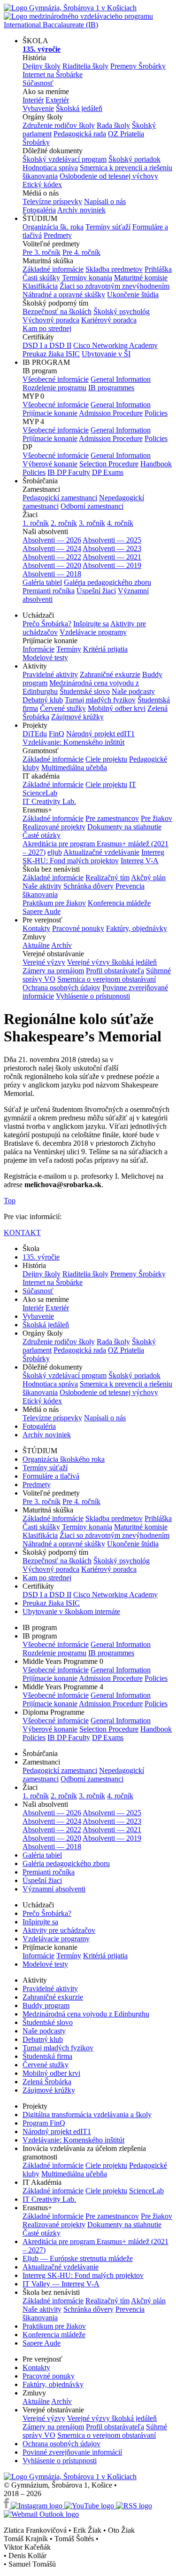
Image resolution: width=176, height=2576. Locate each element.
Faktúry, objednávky (137, 928)
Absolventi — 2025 (112, 540)
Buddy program (46, 2005)
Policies (156, 413)
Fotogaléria (39, 210)
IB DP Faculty (69, 472)
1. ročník (36, 523)
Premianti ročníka (49, 591)
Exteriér (57, 100)
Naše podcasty (133, 691)
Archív (61, 945)
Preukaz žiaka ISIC (51, 354)
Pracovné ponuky (78, 928)
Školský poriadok (134, 159)
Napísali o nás (105, 201)
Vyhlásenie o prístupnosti (93, 996)
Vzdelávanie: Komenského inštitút (73, 742)
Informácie (38, 649)
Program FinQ (44, 2123)
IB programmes (111, 388)
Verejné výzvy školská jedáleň (112, 962)
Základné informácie (53, 269)
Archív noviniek (81, 210)
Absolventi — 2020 (52, 565)
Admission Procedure (111, 413)
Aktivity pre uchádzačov (59, 1930)
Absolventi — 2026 (52, 540)
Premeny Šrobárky (138, 66)
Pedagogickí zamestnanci (60, 498)
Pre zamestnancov (112, 818)
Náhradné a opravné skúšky (64, 295)
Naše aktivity (42, 886)
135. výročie (41, 1257)
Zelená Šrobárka (47, 2082)
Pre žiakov (157, 818)
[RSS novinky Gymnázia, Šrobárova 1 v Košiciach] (134, 2506)
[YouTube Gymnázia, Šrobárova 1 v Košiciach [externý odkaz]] (90, 2506)
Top (10, 1201)
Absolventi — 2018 (52, 574)
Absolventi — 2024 (52, 548)
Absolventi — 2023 (112, 548)
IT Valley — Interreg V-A (61, 2284)
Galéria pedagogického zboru (107, 582)
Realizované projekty (54, 827)
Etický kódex (42, 185)
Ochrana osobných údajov (61, 988)
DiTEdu (35, 734)
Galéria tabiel (42, 582)
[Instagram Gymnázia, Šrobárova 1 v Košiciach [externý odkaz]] (38, 2506)
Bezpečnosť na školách (57, 311)
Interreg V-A (140, 861)
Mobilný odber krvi (117, 708)
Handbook (156, 464)
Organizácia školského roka (64, 1459)
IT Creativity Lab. (49, 801)
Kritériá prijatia (105, 649)
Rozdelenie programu (54, 388)
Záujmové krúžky (77, 717)
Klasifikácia (40, 286)
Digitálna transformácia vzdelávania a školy (87, 2115)
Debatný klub (43, 700)
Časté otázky (42, 835)
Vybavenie (38, 108)
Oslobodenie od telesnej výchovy (109, 176)
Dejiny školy (42, 66)
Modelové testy (45, 658)
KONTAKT (22, 1233)
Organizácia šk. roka (53, 227)
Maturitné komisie (141, 278)
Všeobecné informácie (56, 379)
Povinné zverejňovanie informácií (72, 2452)
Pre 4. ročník (81, 252)
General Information (121, 379)
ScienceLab (146, 2191)
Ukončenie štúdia (133, 295)
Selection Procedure (109, 464)
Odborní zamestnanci (92, 506)
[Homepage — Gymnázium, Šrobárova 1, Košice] (70, 2477)
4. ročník (120, 523)
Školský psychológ (122, 311)
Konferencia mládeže (119, 903)
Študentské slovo (85, 691)
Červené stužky (63, 708)
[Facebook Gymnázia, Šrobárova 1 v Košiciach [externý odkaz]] (7, 2506)
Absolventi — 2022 (52, 557)
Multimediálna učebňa (74, 768)
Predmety (58, 235)
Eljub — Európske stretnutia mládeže (78, 2258)
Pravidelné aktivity (50, 674)
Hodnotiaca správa (50, 168)
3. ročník (92, 523)
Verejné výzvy (44, 962)
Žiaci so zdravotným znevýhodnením (115, 286)
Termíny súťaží (108, 227)
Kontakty (36, 928)
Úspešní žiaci (96, 591)
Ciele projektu (106, 759)
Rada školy (113, 125)
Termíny (69, 649)
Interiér (33, 100)
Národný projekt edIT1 (100, 734)
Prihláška (158, 269)
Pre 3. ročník (42, 252)
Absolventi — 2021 (112, 557)
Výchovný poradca (51, 320)
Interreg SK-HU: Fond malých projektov (93, 856)
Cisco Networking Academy (115, 345)
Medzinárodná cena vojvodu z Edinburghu (86, 2014)
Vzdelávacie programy (93, 632)
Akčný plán (148, 878)
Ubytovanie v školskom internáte (71, 1611)
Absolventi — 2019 (112, 565)
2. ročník (64, 523)
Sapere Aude (42, 911)
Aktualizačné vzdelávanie (101, 852)
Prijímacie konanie (50, 413)
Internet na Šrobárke (53, 75)
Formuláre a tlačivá (51, 1476)
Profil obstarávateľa (115, 971)
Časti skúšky (41, 278)
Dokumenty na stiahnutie (124, 827)
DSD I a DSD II (47, 345)
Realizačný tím (107, 878)
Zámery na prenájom (53, 971)
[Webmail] (41, 2514)
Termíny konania (87, 278)
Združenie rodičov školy (59, 125)
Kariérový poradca (109, 320)
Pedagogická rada (80, 134)
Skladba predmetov (114, 269)
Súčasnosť (38, 83)
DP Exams (108, 472)
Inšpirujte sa (91, 624)
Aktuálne (36, 945)
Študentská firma (47, 2056)
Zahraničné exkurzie (110, 674)
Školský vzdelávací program (65, 159)
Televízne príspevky (52, 201)
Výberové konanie (50, 464)
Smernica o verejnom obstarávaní (107, 979)
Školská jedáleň (79, 108)
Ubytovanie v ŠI (106, 354)
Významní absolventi (54, 1889)
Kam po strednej (47, 328)
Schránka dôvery (88, 886)
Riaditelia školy (85, 66)
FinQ (57, 734)
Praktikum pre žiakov (54, 903)
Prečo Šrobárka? (47, 624)
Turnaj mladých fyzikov (100, 700)
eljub (55, 852)
